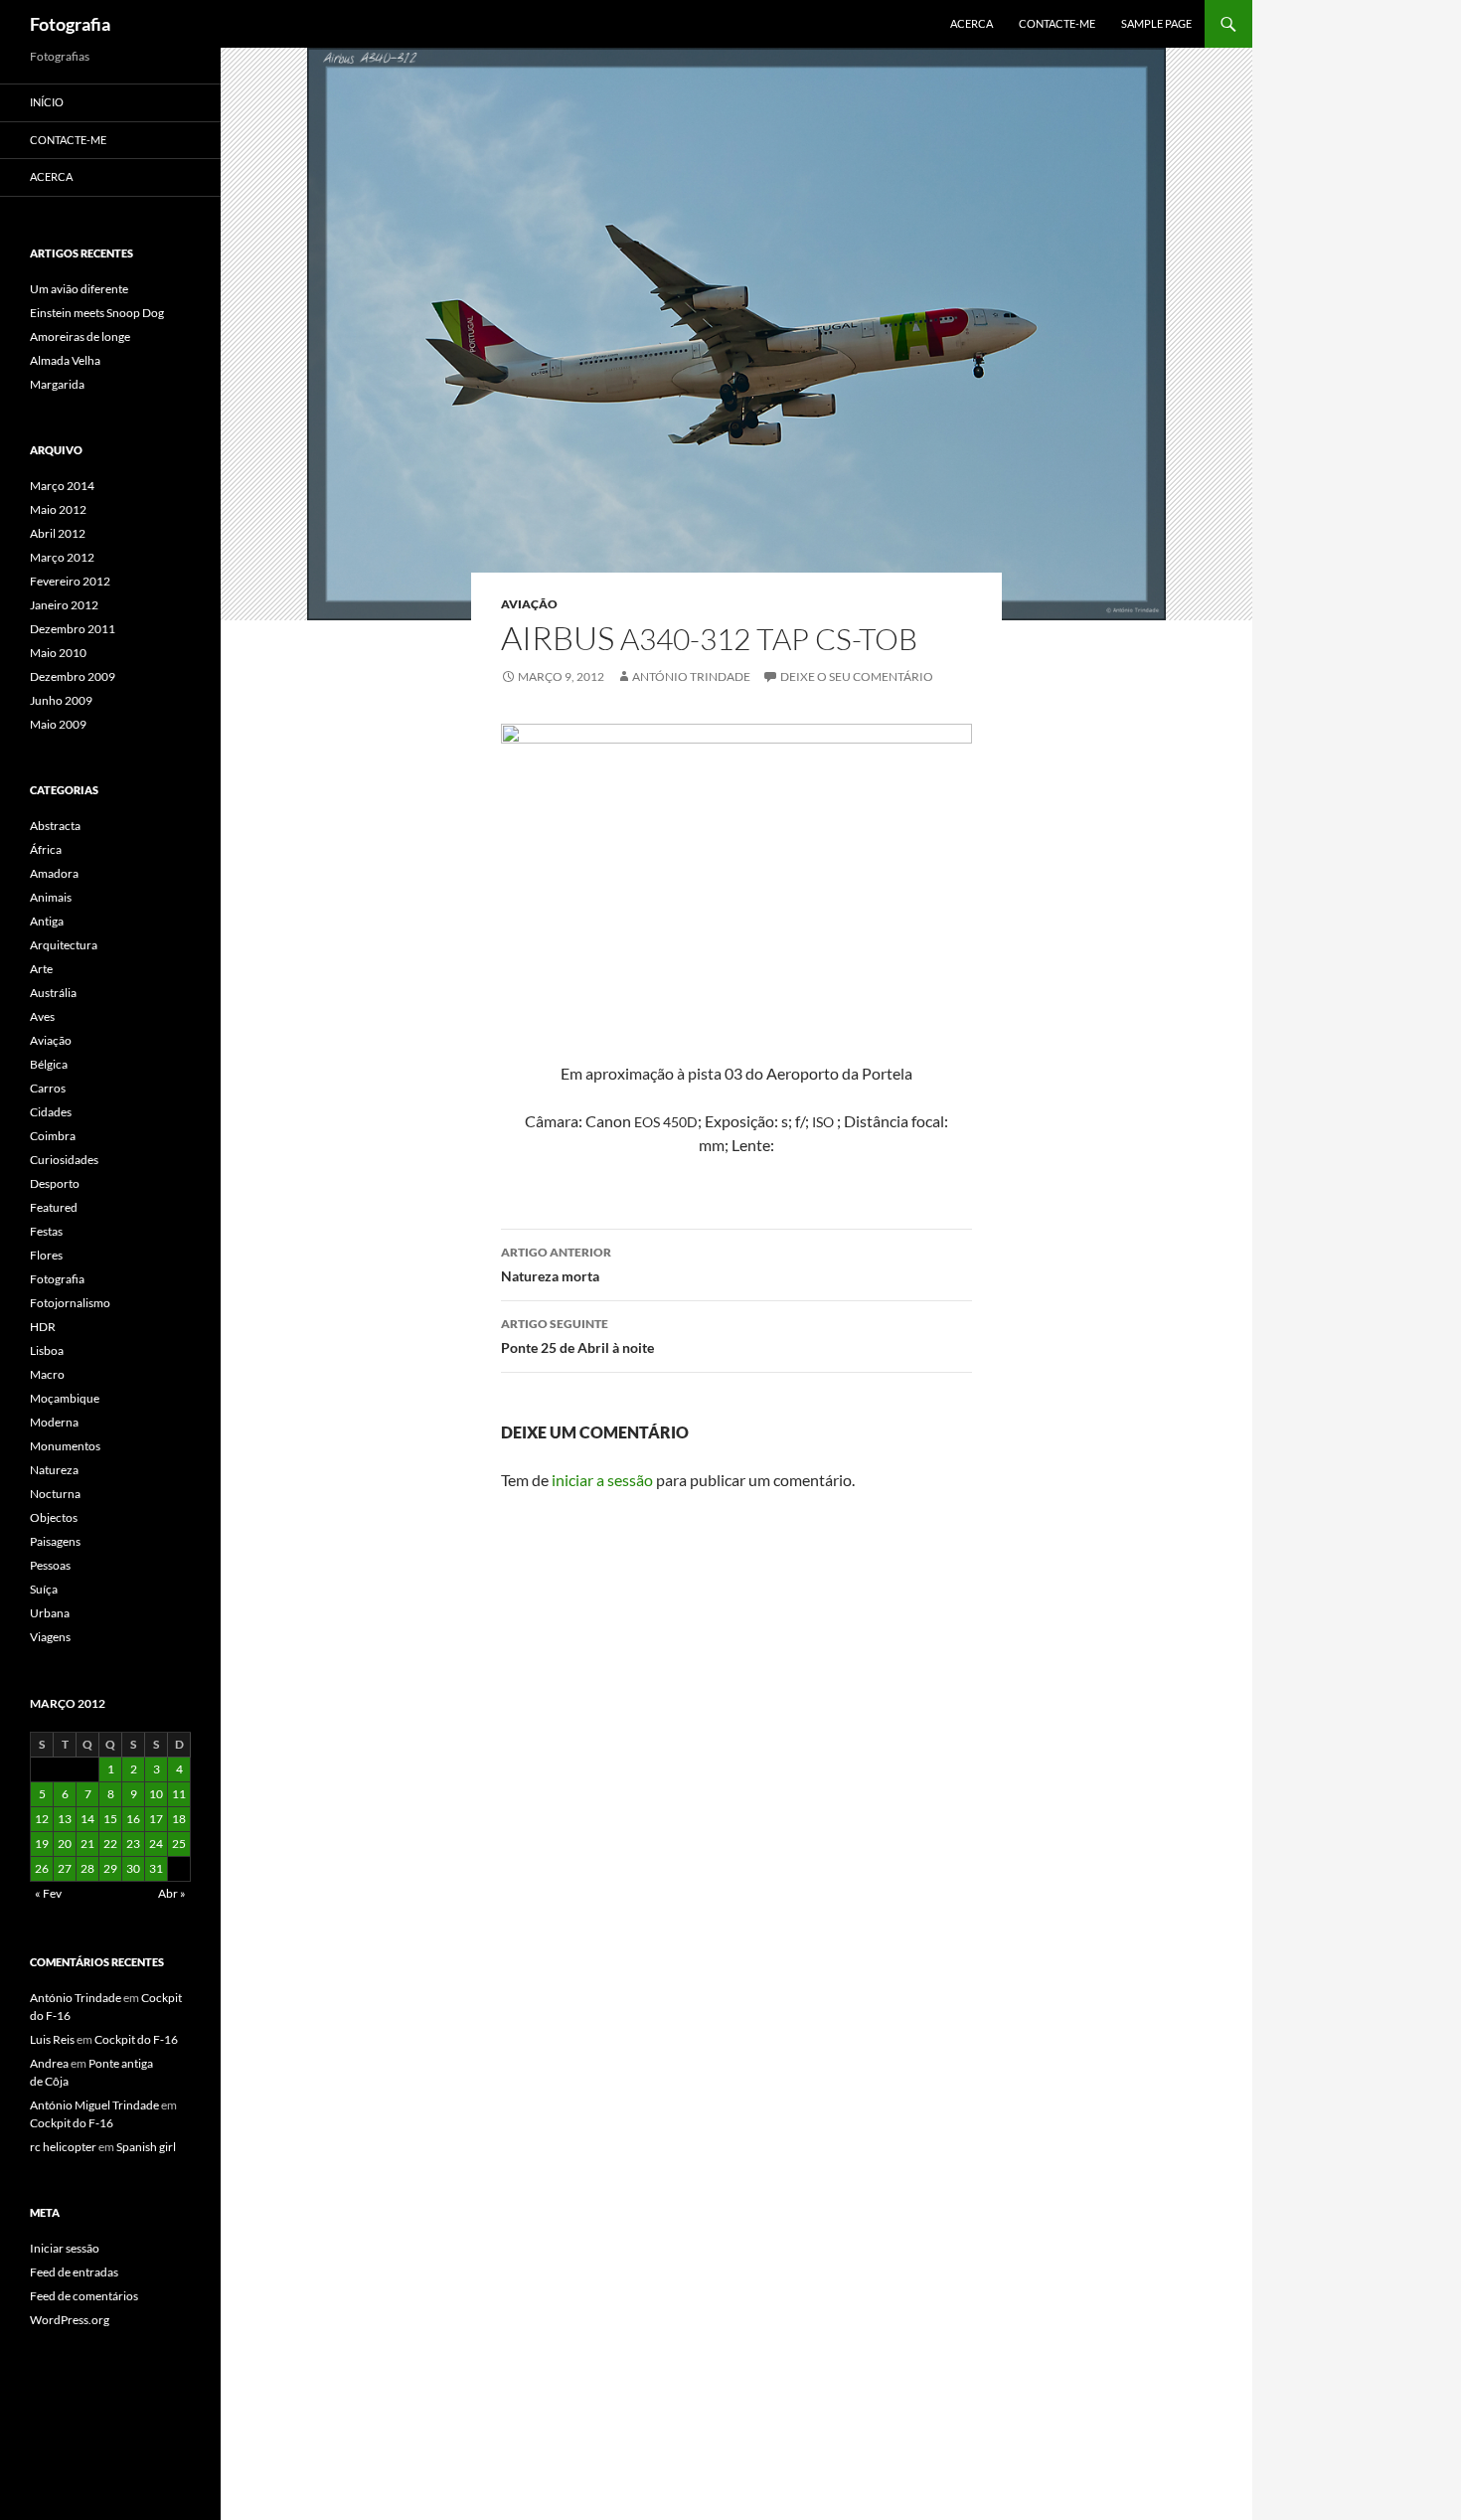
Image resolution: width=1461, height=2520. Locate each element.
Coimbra (53, 1136)
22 (110, 1844)
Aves (42, 1016)
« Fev (48, 1893)
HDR (43, 1327)
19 (42, 1844)
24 (156, 1844)
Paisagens (55, 1541)
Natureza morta (556, 1264)
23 (133, 1844)
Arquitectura (64, 945)
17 (156, 1819)
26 (42, 1868)
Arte (41, 969)
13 (65, 1819)
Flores (46, 1255)
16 (133, 1819)
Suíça (44, 1589)
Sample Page (1156, 23)
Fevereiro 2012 (70, 581)
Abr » (172, 1893)
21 (87, 1844)
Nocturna (55, 1494)
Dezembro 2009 (73, 676)
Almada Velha (65, 360)
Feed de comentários (84, 2296)
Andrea (49, 2063)
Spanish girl (146, 2147)
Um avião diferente (79, 289)
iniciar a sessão (602, 1480)
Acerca (972, 23)
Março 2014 (62, 486)
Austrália (53, 993)
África (46, 849)
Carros (48, 1088)
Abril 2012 (58, 533)
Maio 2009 (58, 724)
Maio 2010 (58, 653)
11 (179, 1794)
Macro (47, 1374)
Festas (46, 1231)
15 (110, 1819)
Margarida (57, 384)
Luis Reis (52, 2039)
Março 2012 (62, 557)
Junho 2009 (61, 700)
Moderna (54, 1422)
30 (133, 1868)
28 (87, 1868)
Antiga (47, 921)
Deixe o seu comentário (857, 676)
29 (110, 1868)
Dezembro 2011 (73, 629)
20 (65, 1844)
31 (156, 1868)
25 (179, 1844)
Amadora (54, 873)
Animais (51, 897)
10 (156, 1794)
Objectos (54, 1517)
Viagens (50, 1637)
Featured (54, 1207)
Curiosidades (64, 1160)
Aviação (529, 604)
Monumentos (65, 1446)
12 (42, 1819)
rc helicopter (63, 2147)
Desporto (55, 1183)
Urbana (50, 1613)
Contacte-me (1057, 23)
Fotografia (70, 24)
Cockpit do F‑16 (136, 2039)
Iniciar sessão (65, 2248)
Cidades (51, 1112)
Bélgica (49, 1064)
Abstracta (55, 826)
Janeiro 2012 (64, 605)
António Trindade (691, 676)
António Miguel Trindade (94, 2105)
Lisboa (47, 1350)
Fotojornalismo (70, 1303)
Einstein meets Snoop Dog (97, 313)
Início (47, 102)
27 (65, 1868)
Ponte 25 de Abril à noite (577, 1336)
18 (179, 1819)
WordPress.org (70, 2320)
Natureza (54, 1470)
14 (87, 1819)
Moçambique (65, 1398)
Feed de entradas (74, 2272)
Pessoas (50, 1565)
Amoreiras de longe (80, 336)
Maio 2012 (58, 509)
